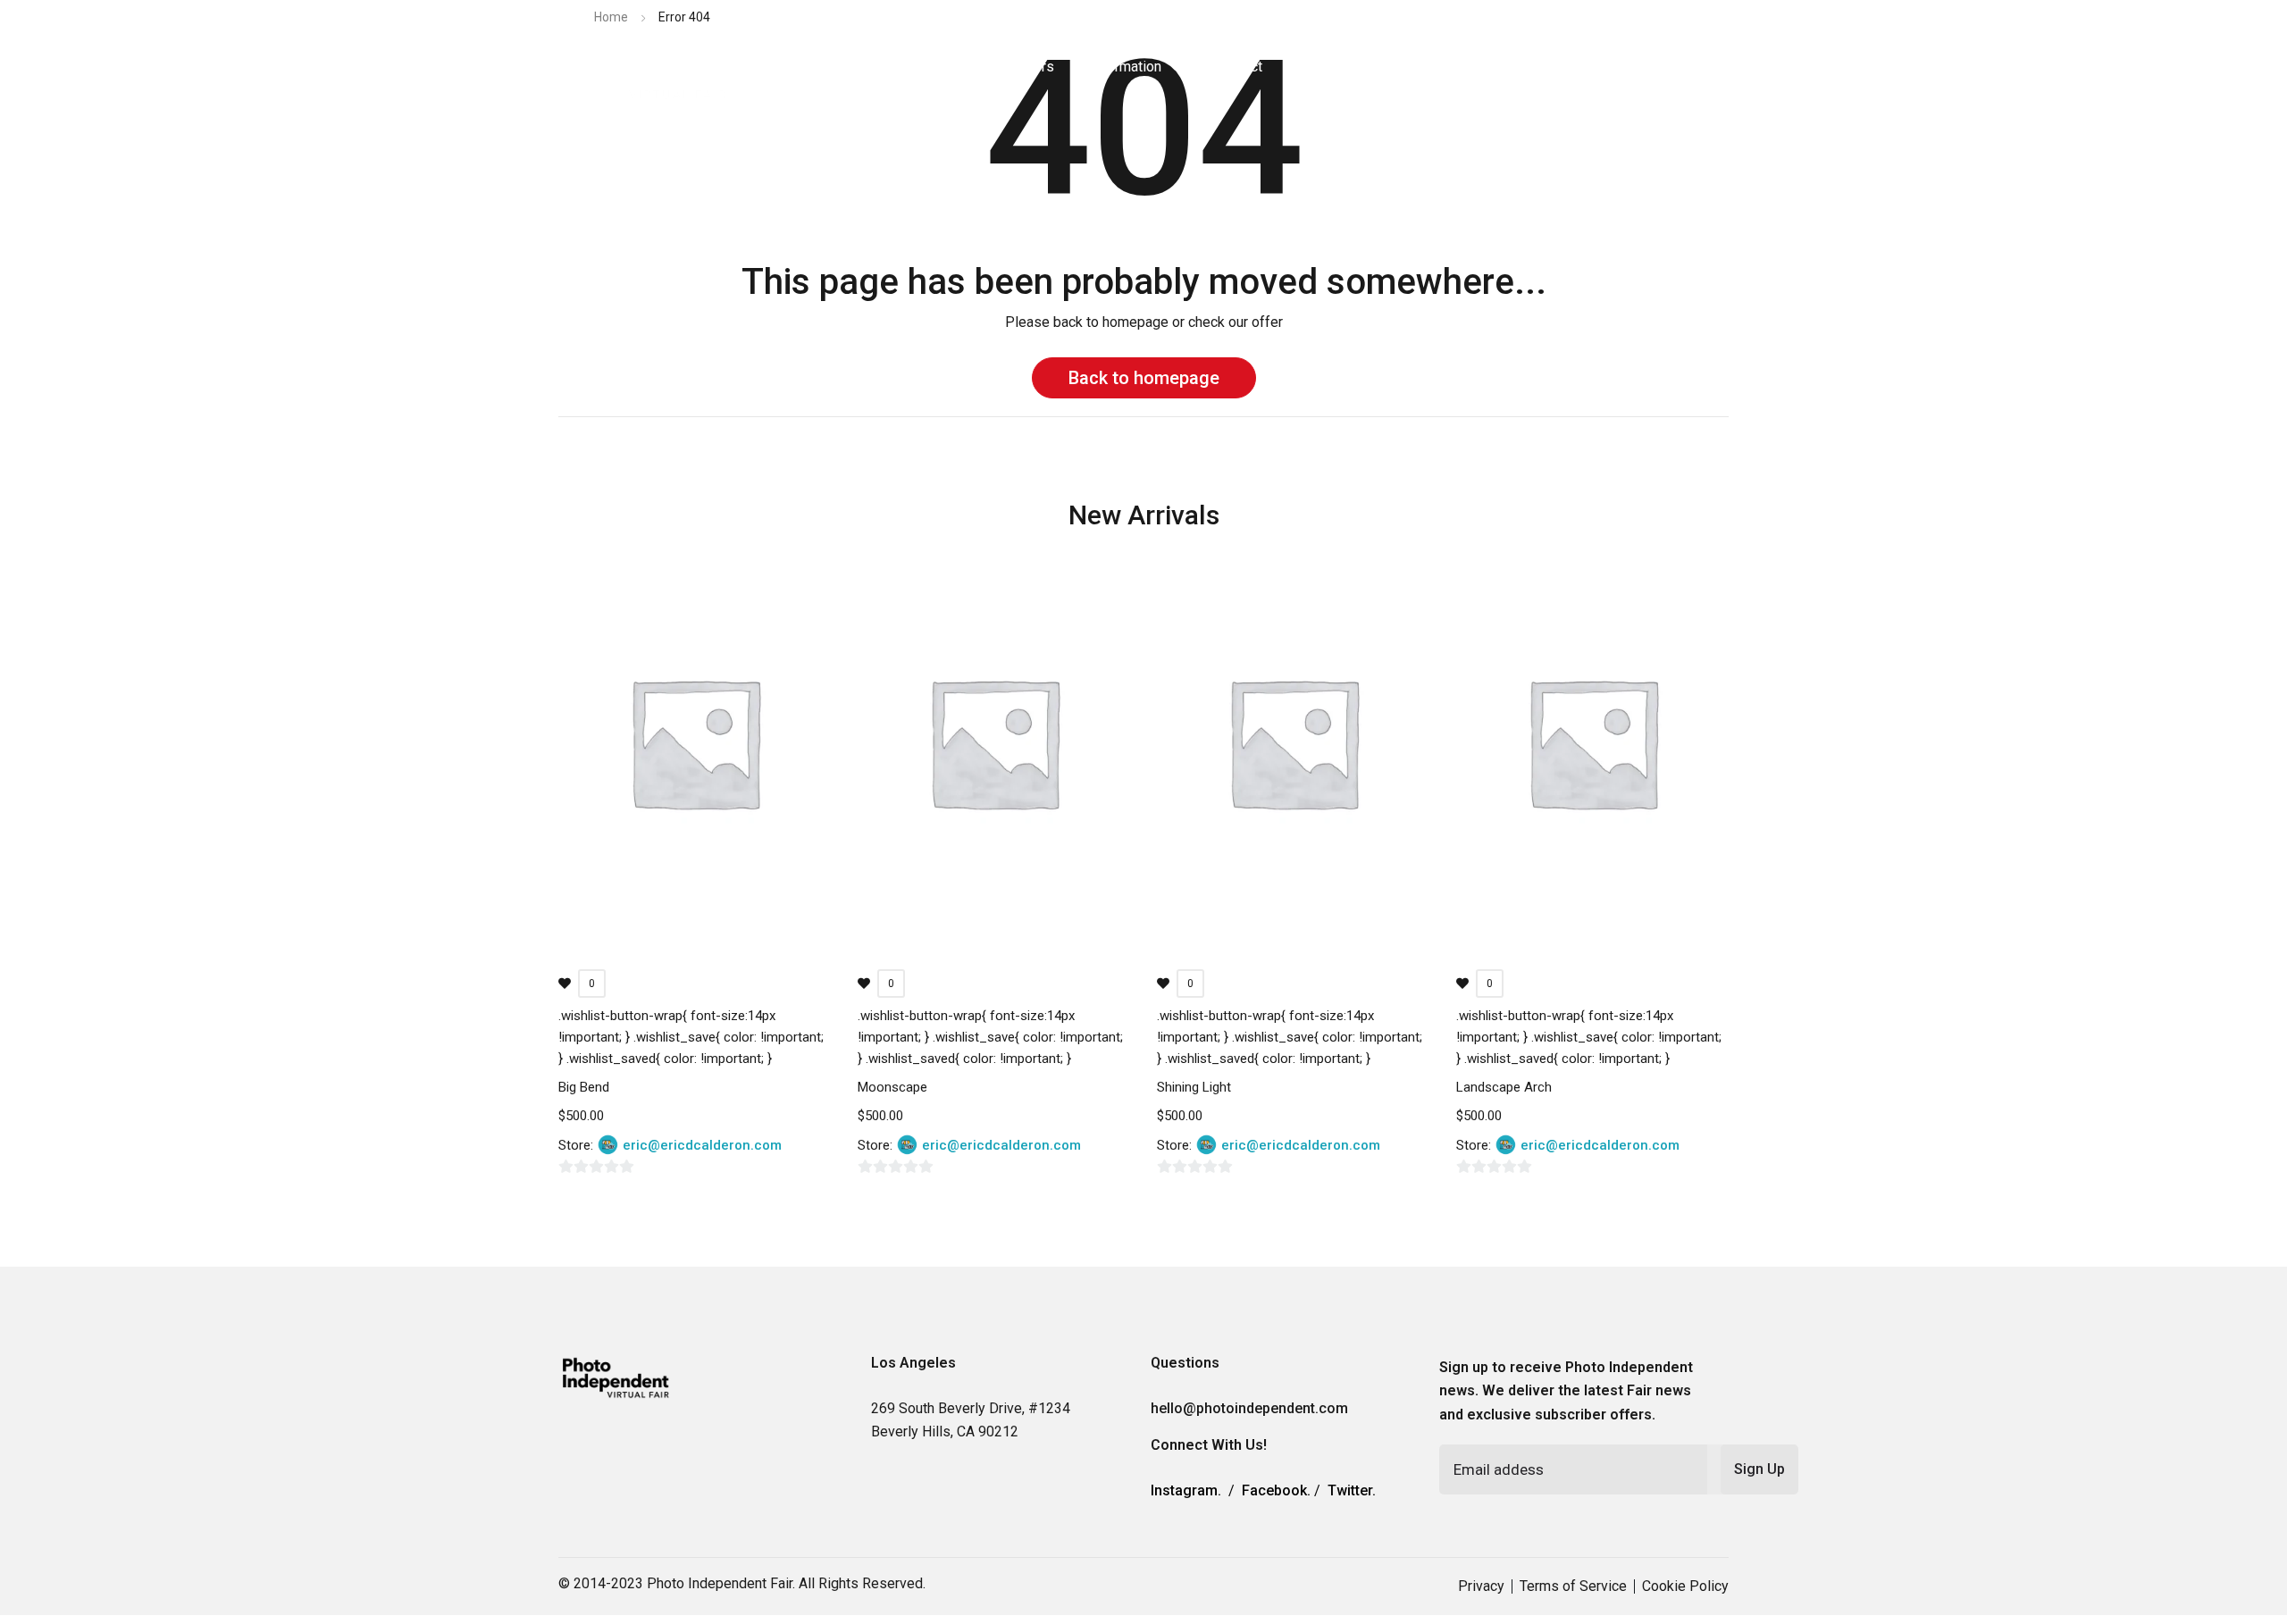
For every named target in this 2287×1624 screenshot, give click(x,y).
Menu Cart (1380, 67)
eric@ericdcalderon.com (702, 1145)
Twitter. (1352, 1490)
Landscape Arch (1504, 1087)
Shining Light (1194, 1087)
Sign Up (1759, 1469)
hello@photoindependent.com (1249, 1408)
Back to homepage (1144, 378)
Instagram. (1186, 1490)
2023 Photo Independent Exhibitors (943, 67)
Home (611, 17)
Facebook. (1276, 1490)
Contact (1239, 67)
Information (1126, 67)
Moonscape (892, 1087)
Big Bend (584, 1087)
